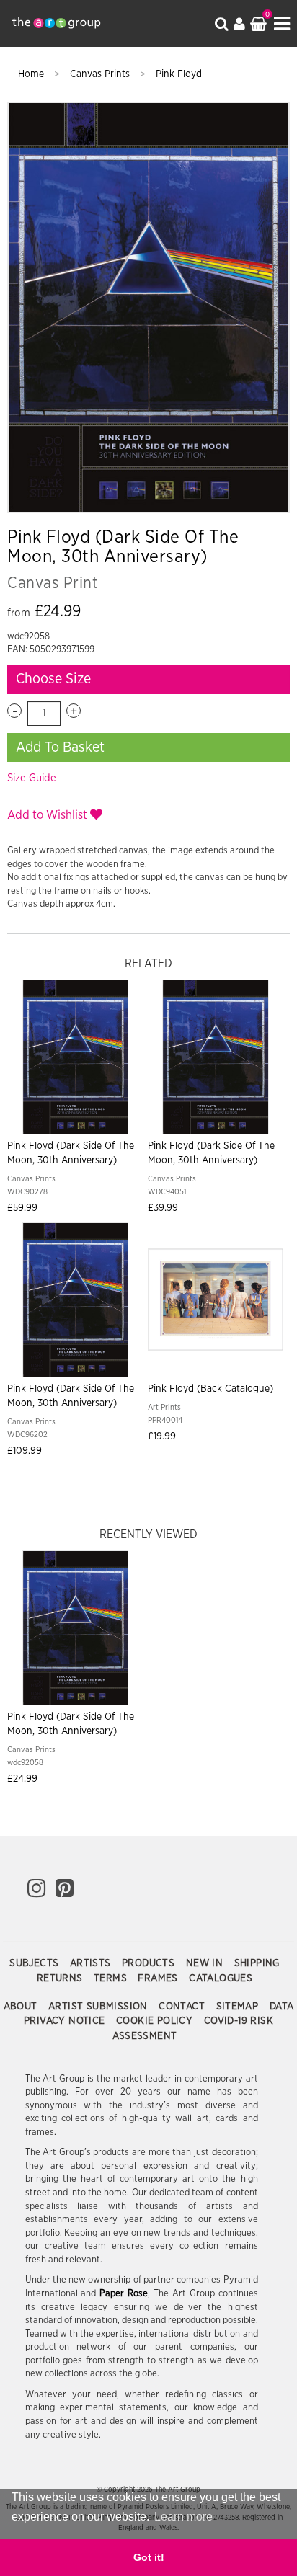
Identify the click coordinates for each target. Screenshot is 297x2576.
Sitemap (239, 2007)
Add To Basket (60, 747)
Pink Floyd (179, 74)
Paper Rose (124, 2294)
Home (32, 74)
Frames (159, 1978)
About (22, 2007)
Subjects (36, 1963)
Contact (183, 2007)
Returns (61, 1978)
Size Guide (32, 778)
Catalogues (221, 1978)
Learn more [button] (183, 2517)
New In (206, 1963)
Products (150, 1963)
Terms (112, 1978)
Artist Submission (99, 2007)
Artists (92, 1963)
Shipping (257, 1963)
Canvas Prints (101, 74)
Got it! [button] (149, 2557)
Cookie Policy (156, 2021)
